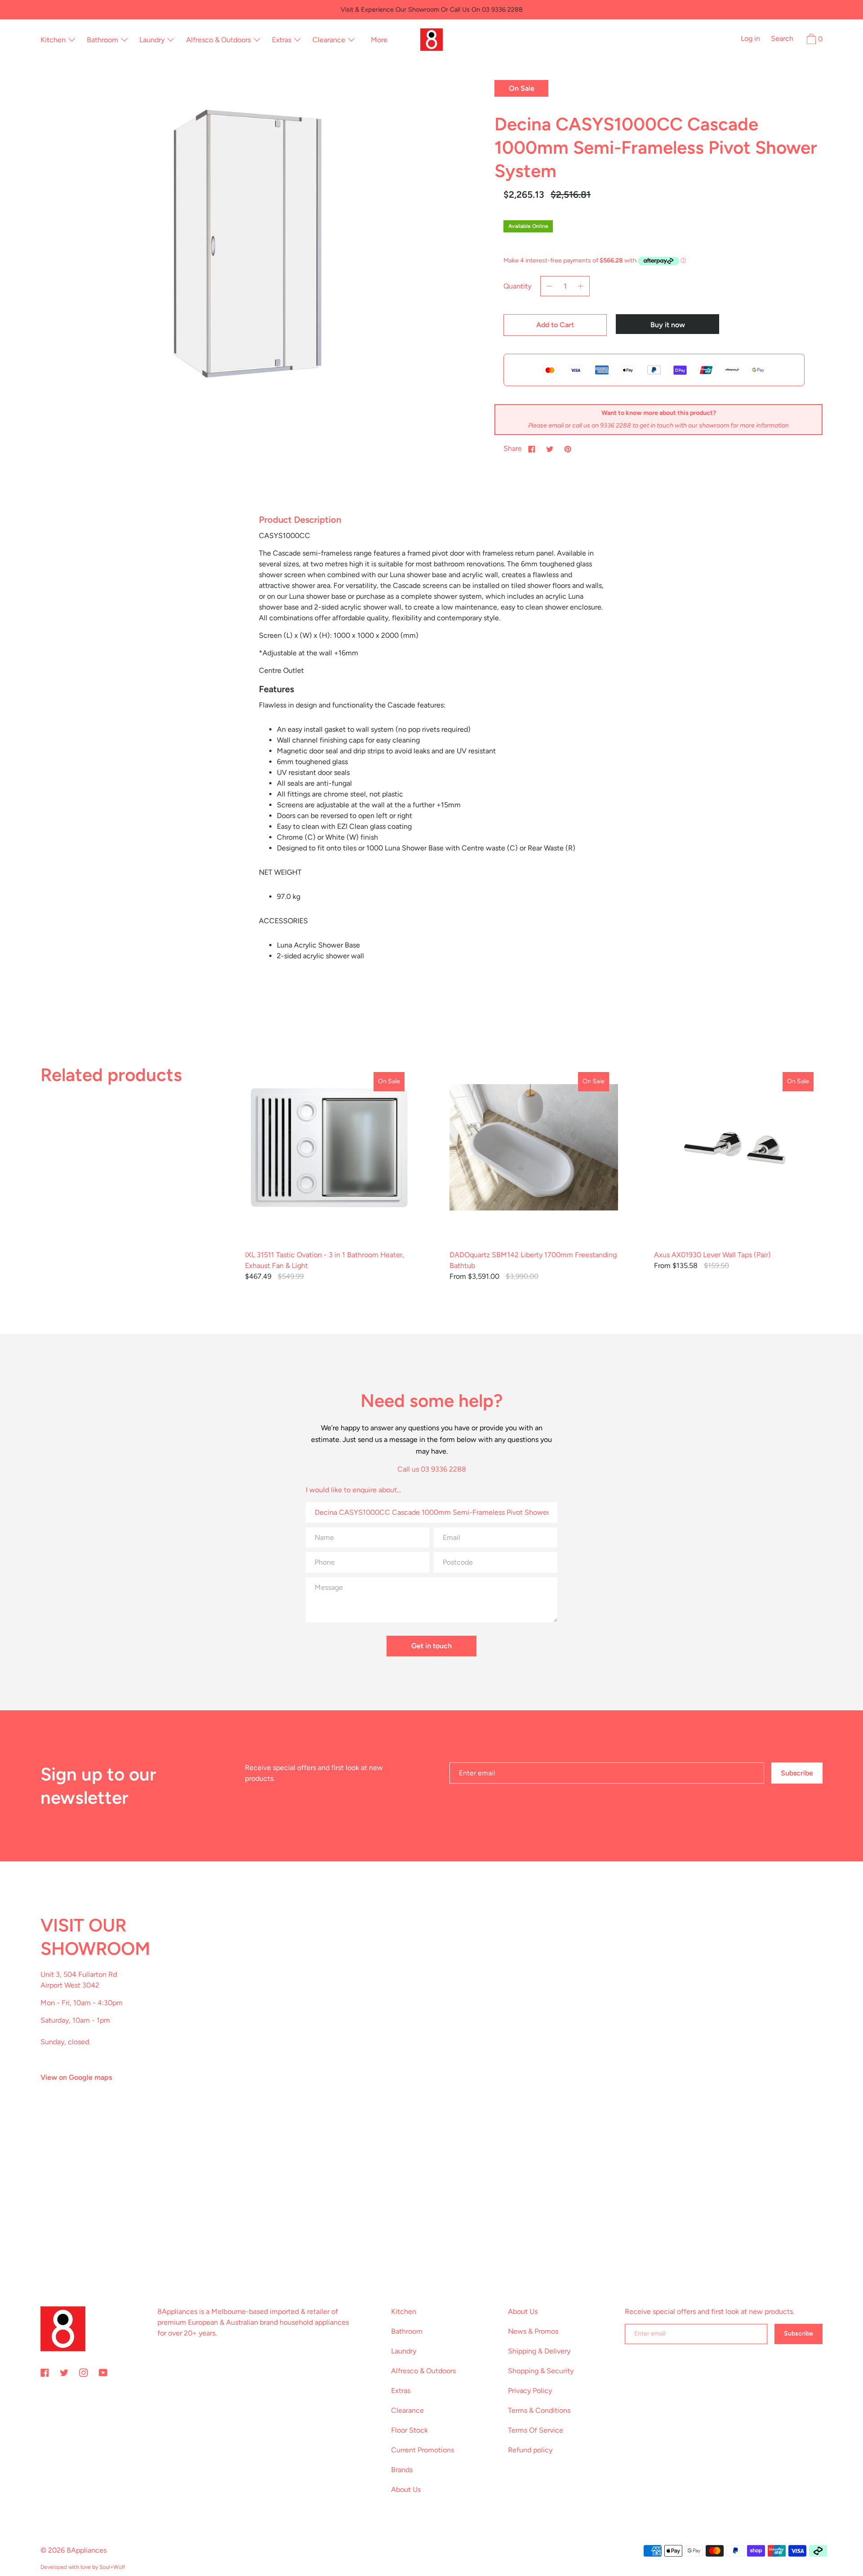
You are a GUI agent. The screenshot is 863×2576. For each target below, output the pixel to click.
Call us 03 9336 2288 (432, 1469)
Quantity (517, 286)
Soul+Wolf (112, 2567)
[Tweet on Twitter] (550, 449)
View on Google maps (76, 2077)
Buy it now (668, 325)
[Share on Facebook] (532, 449)
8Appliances (87, 2550)
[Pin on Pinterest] (568, 449)
